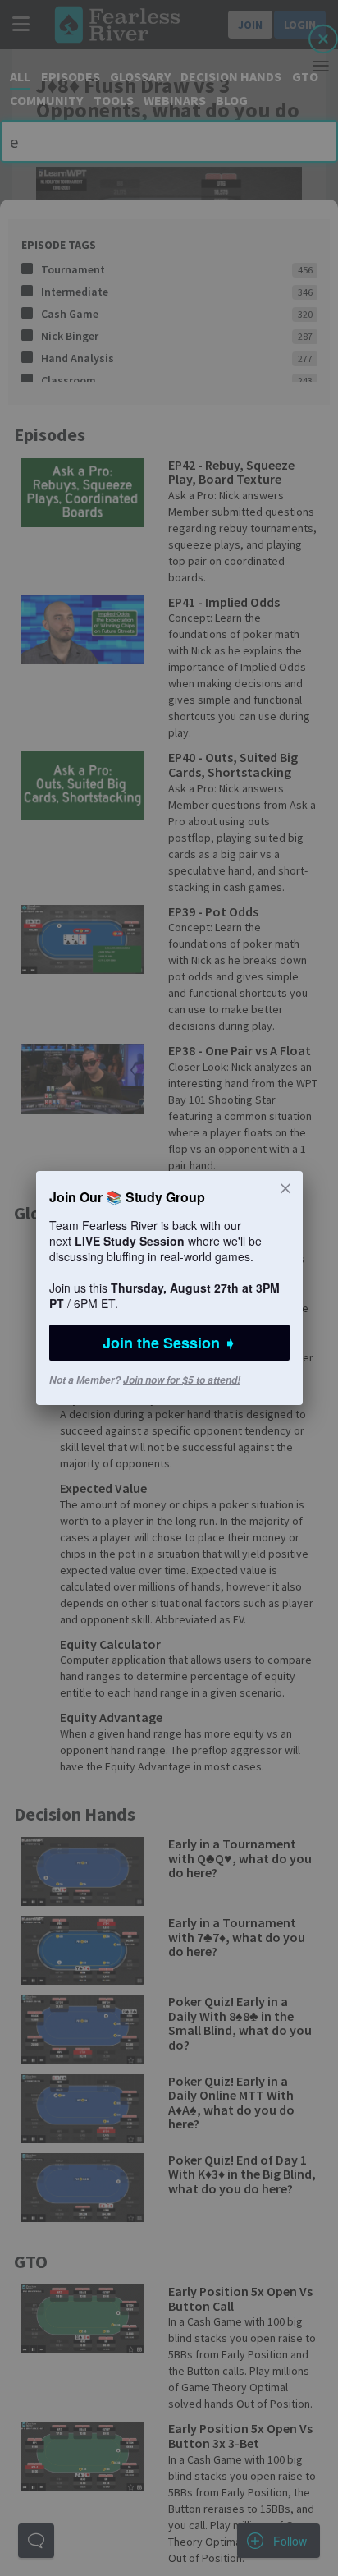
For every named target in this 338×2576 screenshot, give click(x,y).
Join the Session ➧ (169, 1343)
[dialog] (169, 1288)
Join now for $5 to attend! (182, 1380)
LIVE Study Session (130, 1241)
